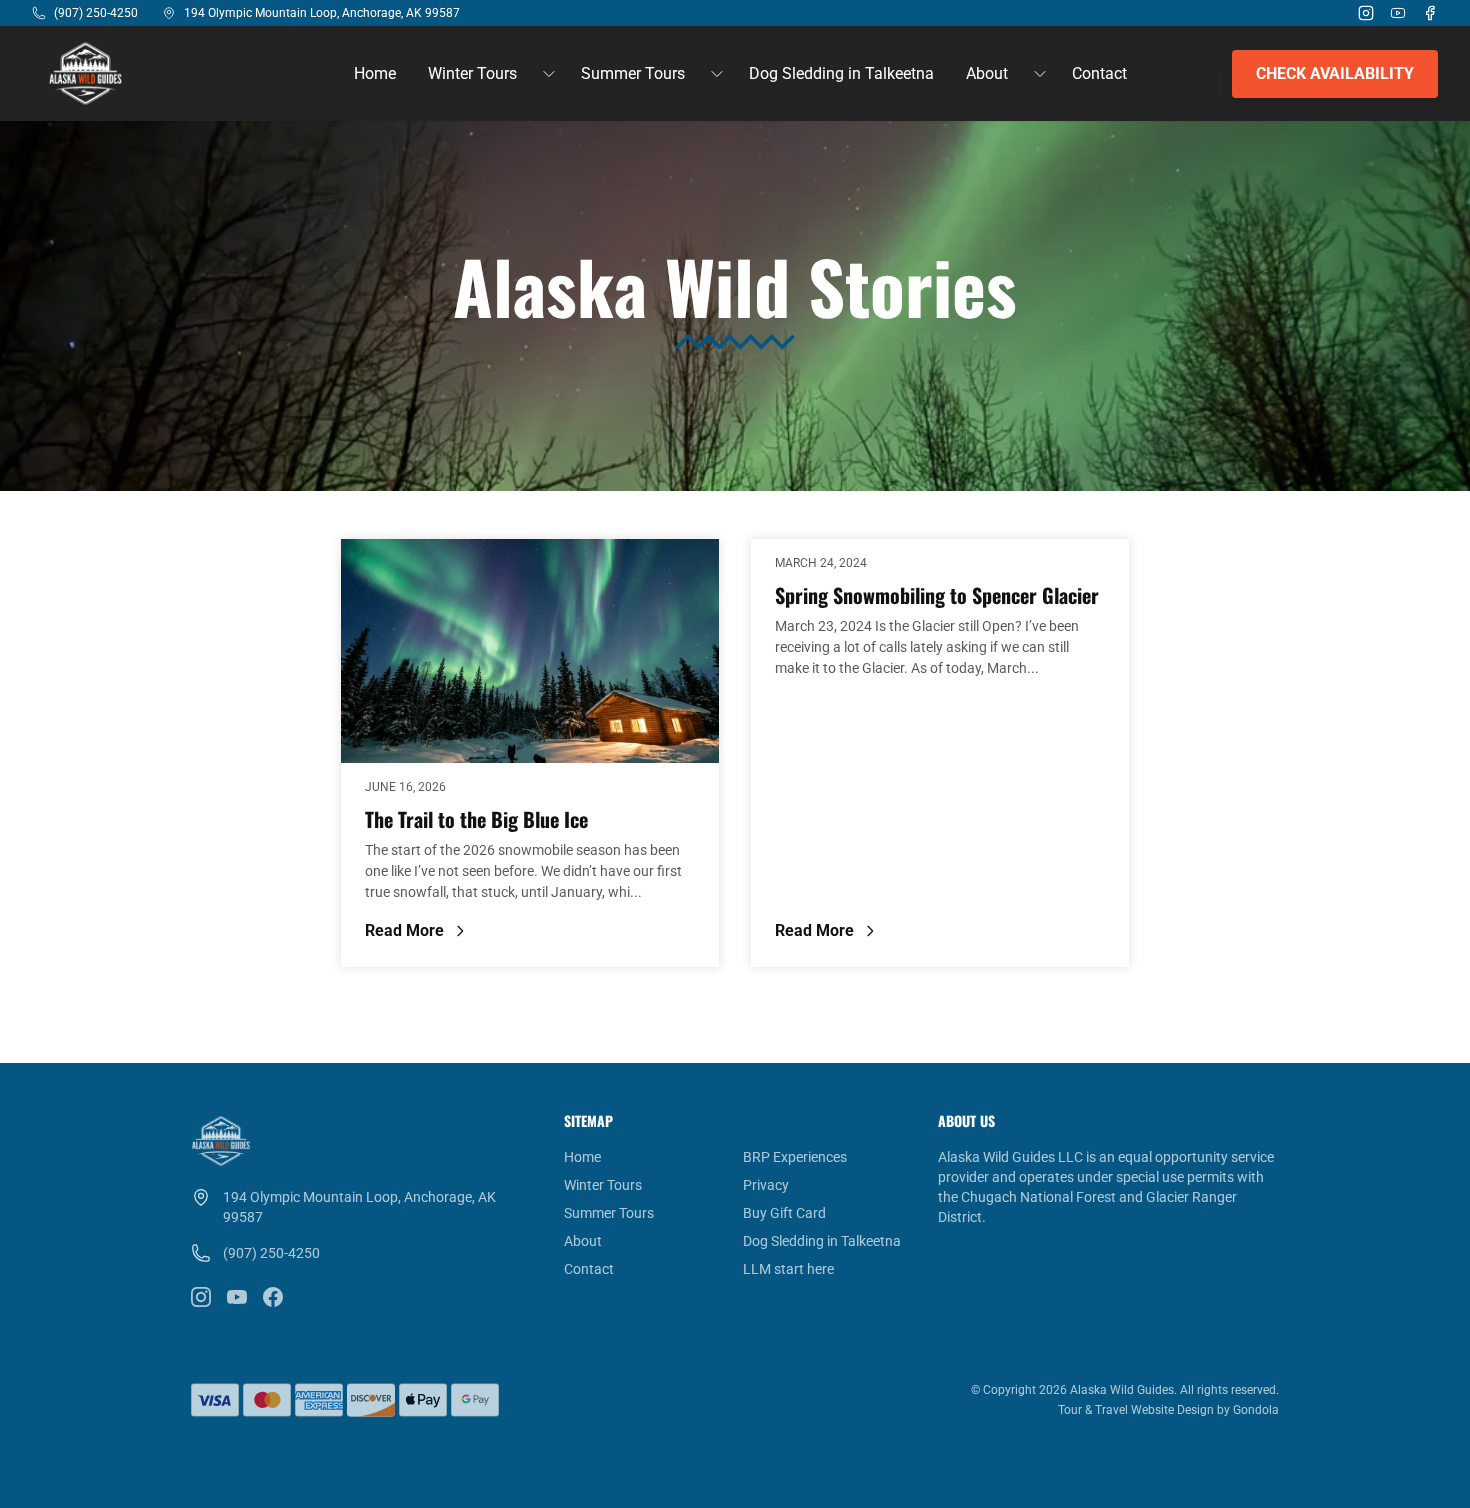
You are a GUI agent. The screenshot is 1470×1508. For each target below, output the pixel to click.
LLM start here (788, 1269)
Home (375, 73)
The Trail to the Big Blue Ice (476, 819)
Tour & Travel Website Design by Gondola (1168, 1410)
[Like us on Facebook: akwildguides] (273, 1297)
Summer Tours (609, 1213)
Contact (1099, 73)
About (583, 1241)
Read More (468, 932)
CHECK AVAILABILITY (1335, 73)
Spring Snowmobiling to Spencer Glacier (937, 595)
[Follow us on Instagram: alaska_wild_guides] (201, 1297)
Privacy (766, 1185)
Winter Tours (603, 1185)
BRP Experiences (795, 1157)
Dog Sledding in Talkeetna (841, 73)
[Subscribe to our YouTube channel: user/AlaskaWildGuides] (237, 1297)
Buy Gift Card (784, 1213)
